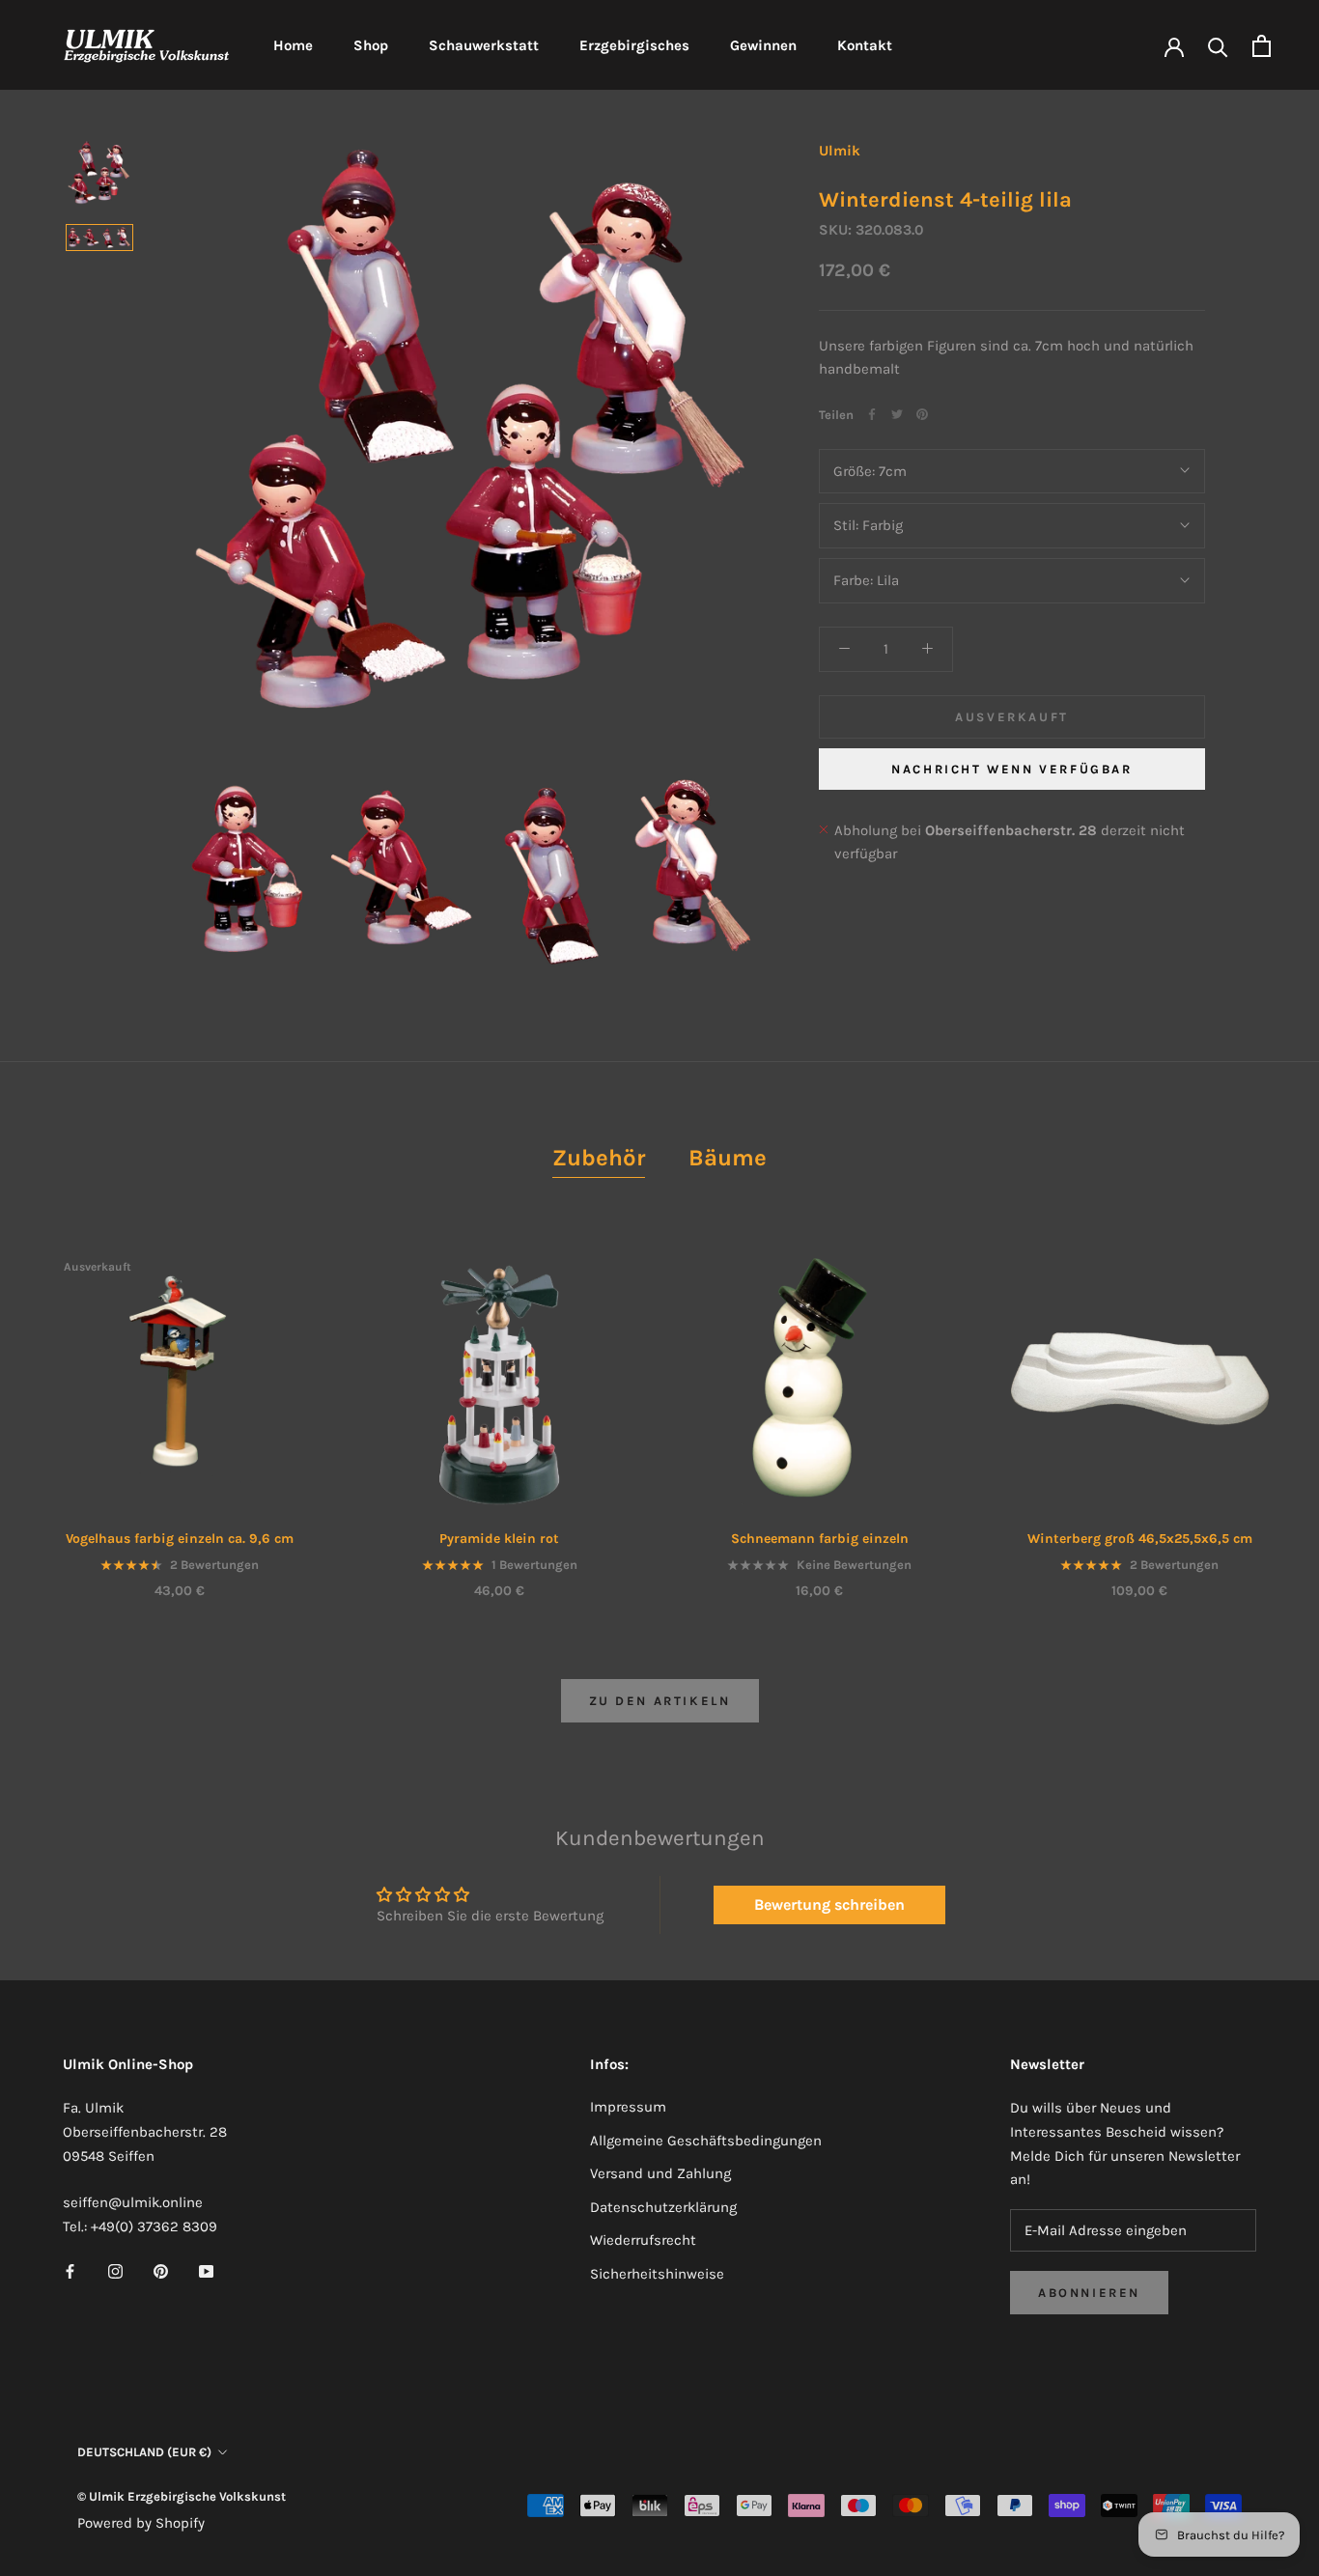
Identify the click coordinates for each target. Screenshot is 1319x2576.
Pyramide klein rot (499, 1539)
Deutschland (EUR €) (144, 2452)
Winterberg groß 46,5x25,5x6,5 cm (1140, 1539)
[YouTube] (206, 2270)
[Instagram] (115, 2270)
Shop (371, 45)
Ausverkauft (1012, 716)
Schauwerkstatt (484, 45)
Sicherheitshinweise (657, 2274)
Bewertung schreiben (829, 1904)
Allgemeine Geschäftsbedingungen (706, 2141)
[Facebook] (872, 414)
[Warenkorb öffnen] (1262, 46)
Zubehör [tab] (599, 1158)
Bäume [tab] (728, 1158)
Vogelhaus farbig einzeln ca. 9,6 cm (180, 1539)
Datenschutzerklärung (663, 2207)
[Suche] (1218, 46)
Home (293, 45)
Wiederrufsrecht (643, 2240)
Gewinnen (763, 45)
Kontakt (865, 45)
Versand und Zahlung (660, 2173)
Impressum (628, 2107)
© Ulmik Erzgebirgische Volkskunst (182, 2496)
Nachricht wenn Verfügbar (1011, 768)
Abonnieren (1089, 2293)
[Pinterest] (922, 414)
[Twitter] (897, 414)
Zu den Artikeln (660, 1701)
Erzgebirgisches (634, 45)
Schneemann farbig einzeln (820, 1539)
